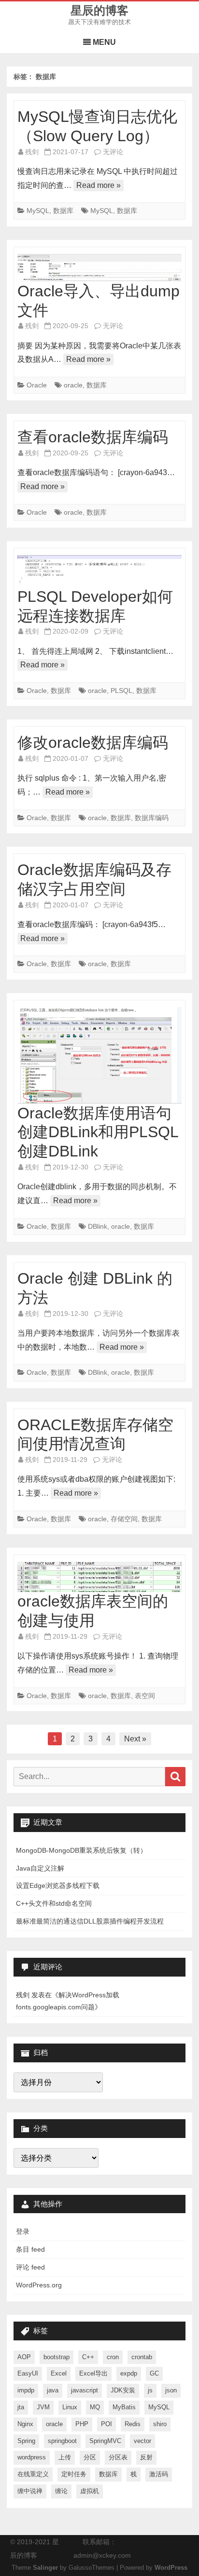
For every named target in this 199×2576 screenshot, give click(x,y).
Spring (26, 2441)
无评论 (113, 152)
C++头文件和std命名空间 (54, 1903)
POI (107, 2424)
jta (21, 2407)
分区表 (118, 2457)
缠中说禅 (30, 2491)
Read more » (99, 185)
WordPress (171, 2568)
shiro (160, 2424)
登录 (23, 2231)
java (53, 2390)
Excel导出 (93, 2373)
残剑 (32, 152)
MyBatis (124, 2407)
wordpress (32, 2457)
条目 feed (30, 2249)
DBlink (98, 1226)
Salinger (45, 2568)
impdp (26, 2390)
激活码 (159, 2474)
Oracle (37, 385)
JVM (43, 2407)
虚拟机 (90, 2491)
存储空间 (124, 1519)
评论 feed (30, 2267)
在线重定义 (33, 2474)
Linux (70, 2407)
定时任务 (74, 2474)
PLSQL (121, 690)
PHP (82, 2424)
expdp (129, 2373)
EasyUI (28, 2373)
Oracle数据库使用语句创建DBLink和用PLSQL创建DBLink (98, 1132)
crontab (142, 2357)
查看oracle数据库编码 (93, 437)
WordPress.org (39, 2285)
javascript (85, 2390)
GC (154, 2373)
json (171, 2390)
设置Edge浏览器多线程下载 (58, 1886)
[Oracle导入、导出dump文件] (99, 268)
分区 (90, 2457)
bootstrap (57, 2357)
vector (142, 2441)
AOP (24, 2357)
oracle (73, 385)
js (150, 2390)
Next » (135, 1739)
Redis (133, 2424)
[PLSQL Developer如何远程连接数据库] (99, 571)
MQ (95, 2407)
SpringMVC (105, 2441)
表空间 (145, 1696)
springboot (62, 2441)
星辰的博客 (99, 11)
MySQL (38, 211)
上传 (65, 2457)
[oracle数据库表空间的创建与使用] (99, 1577)
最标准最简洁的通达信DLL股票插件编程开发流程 (90, 1921)
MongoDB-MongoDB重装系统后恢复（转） (81, 1850)
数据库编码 (152, 818)
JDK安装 (123, 2390)
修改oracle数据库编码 (93, 743)
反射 (146, 2457)
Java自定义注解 (40, 1868)
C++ (88, 2357)
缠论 (61, 2491)
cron (113, 2357)
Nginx (25, 2424)
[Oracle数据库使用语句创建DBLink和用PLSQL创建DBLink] (99, 1056)
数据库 (63, 211)
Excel (59, 2373)
